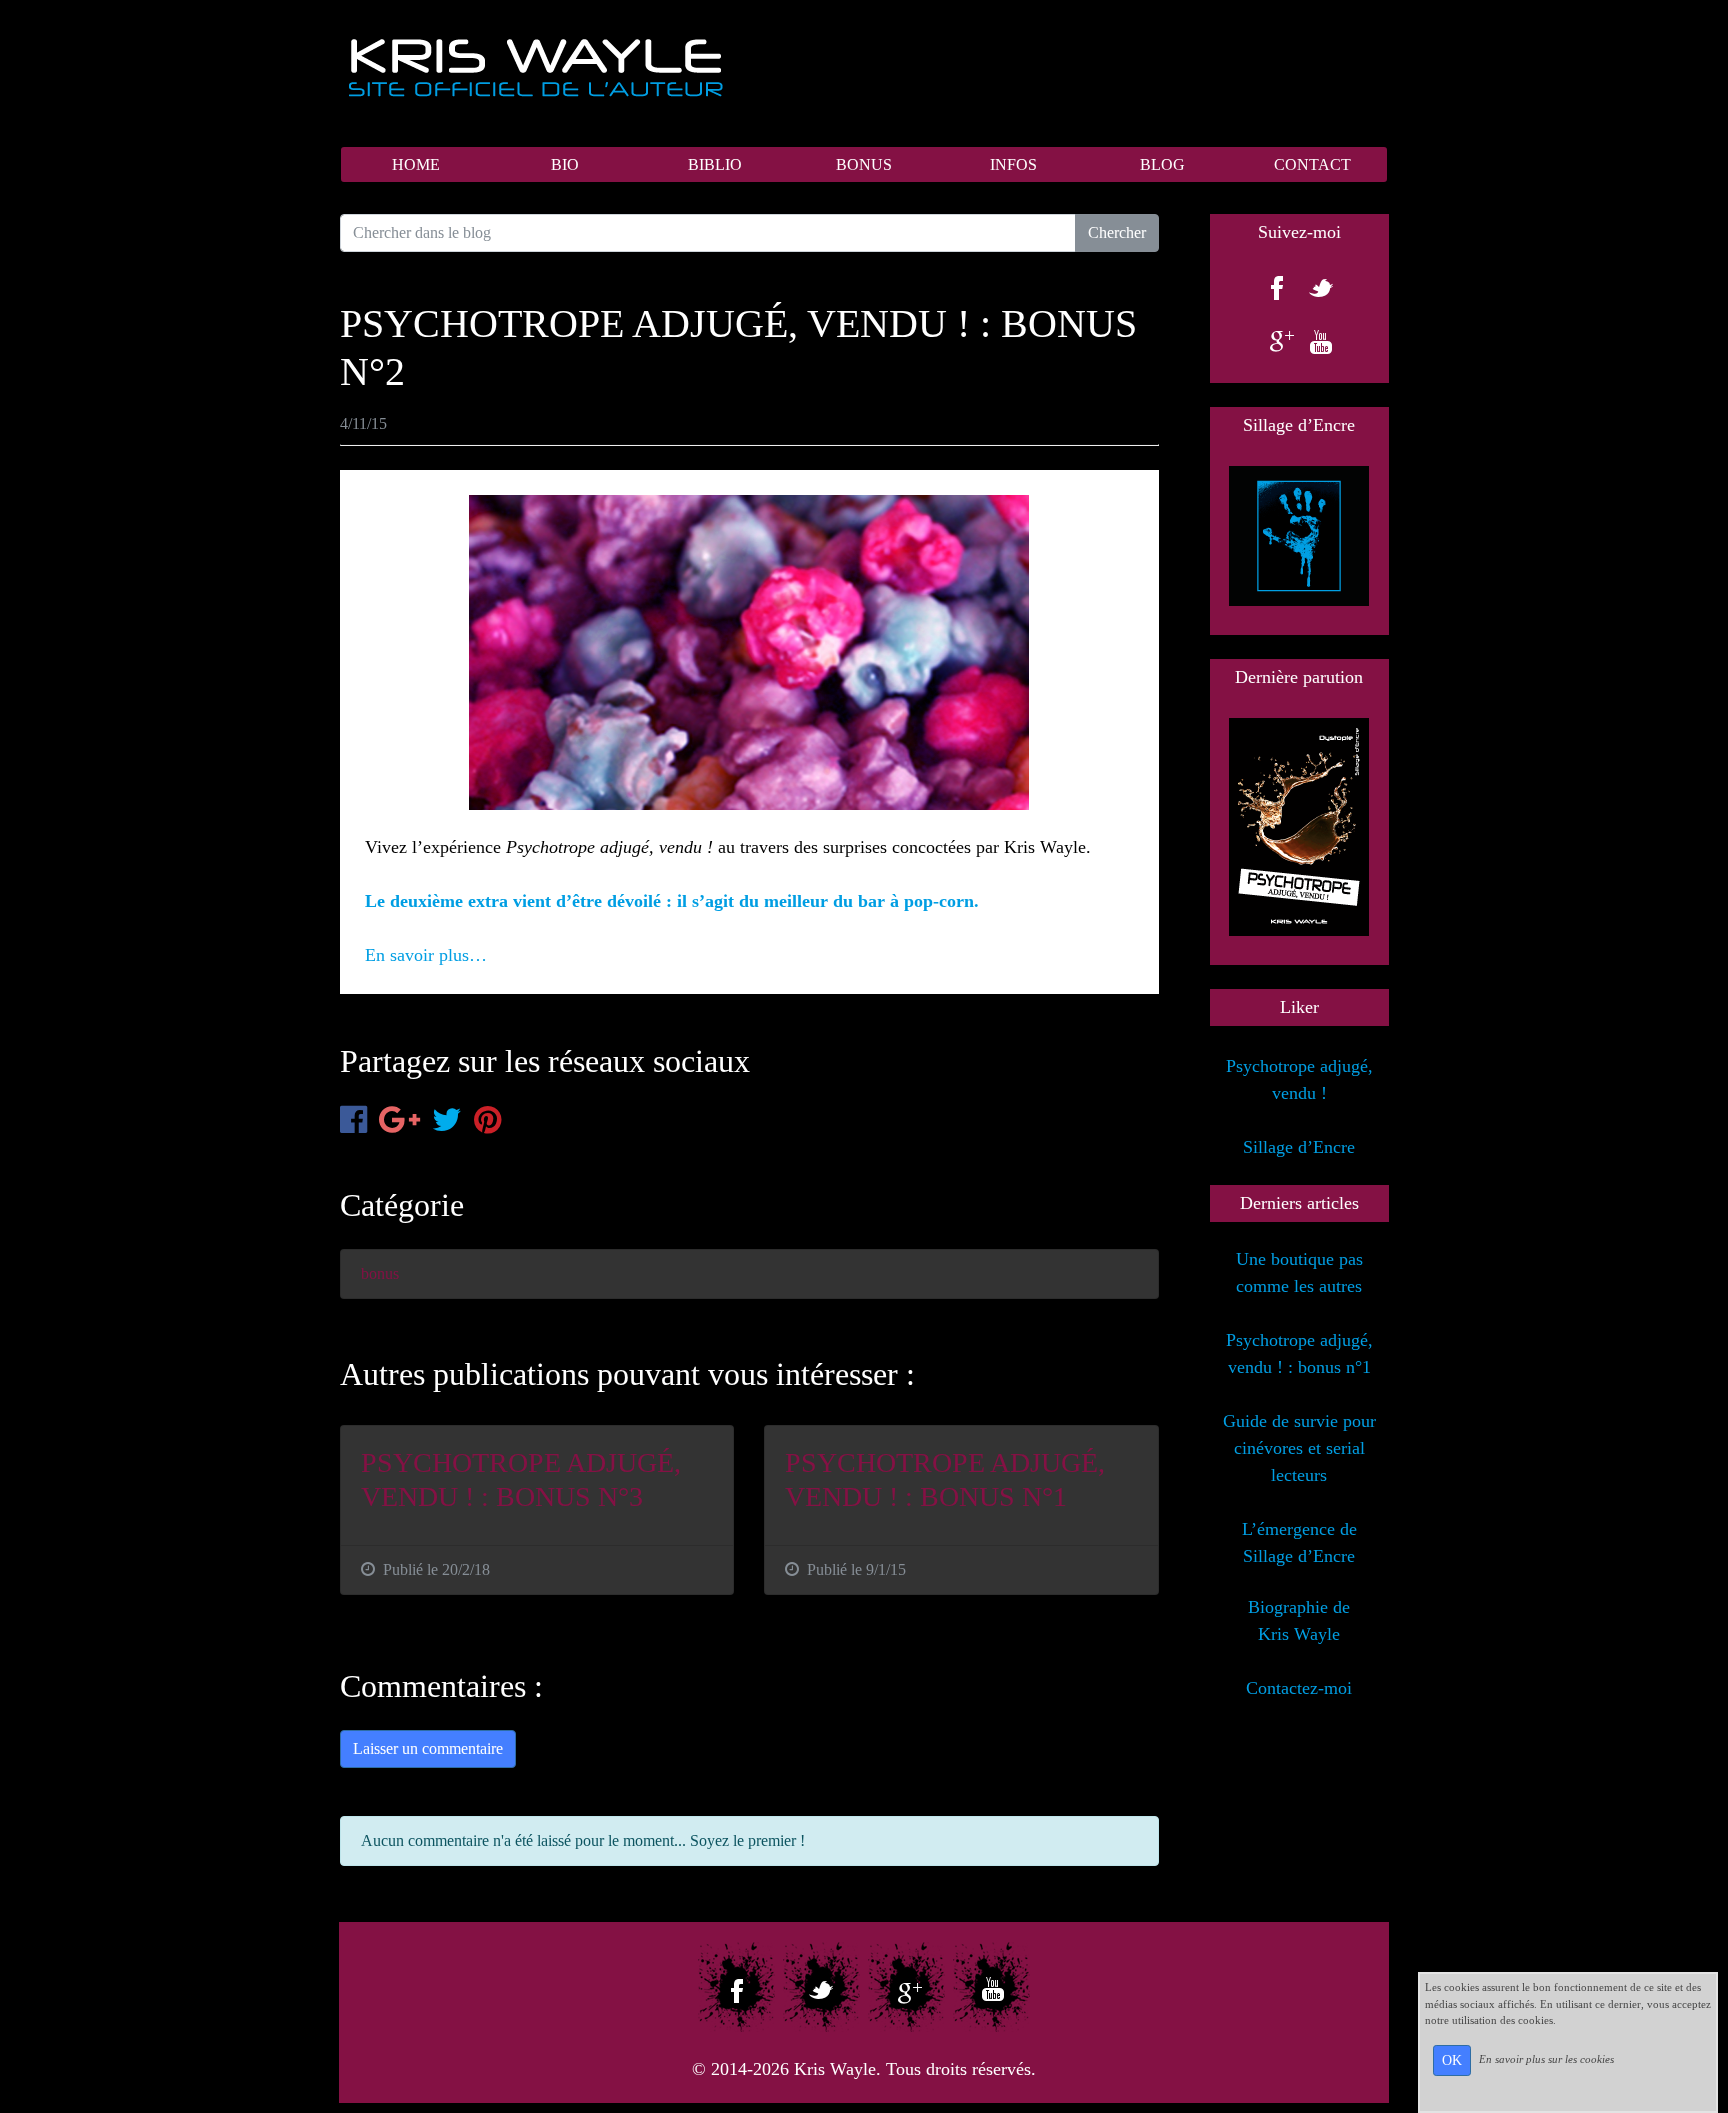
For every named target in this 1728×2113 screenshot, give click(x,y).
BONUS (864, 164)
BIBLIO (715, 164)
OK (1452, 2060)
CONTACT (1312, 164)
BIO (565, 164)
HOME (416, 164)
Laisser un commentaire (428, 1748)
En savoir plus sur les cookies (1546, 2059)
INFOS (1013, 164)
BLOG (1162, 164)
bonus (380, 1273)
